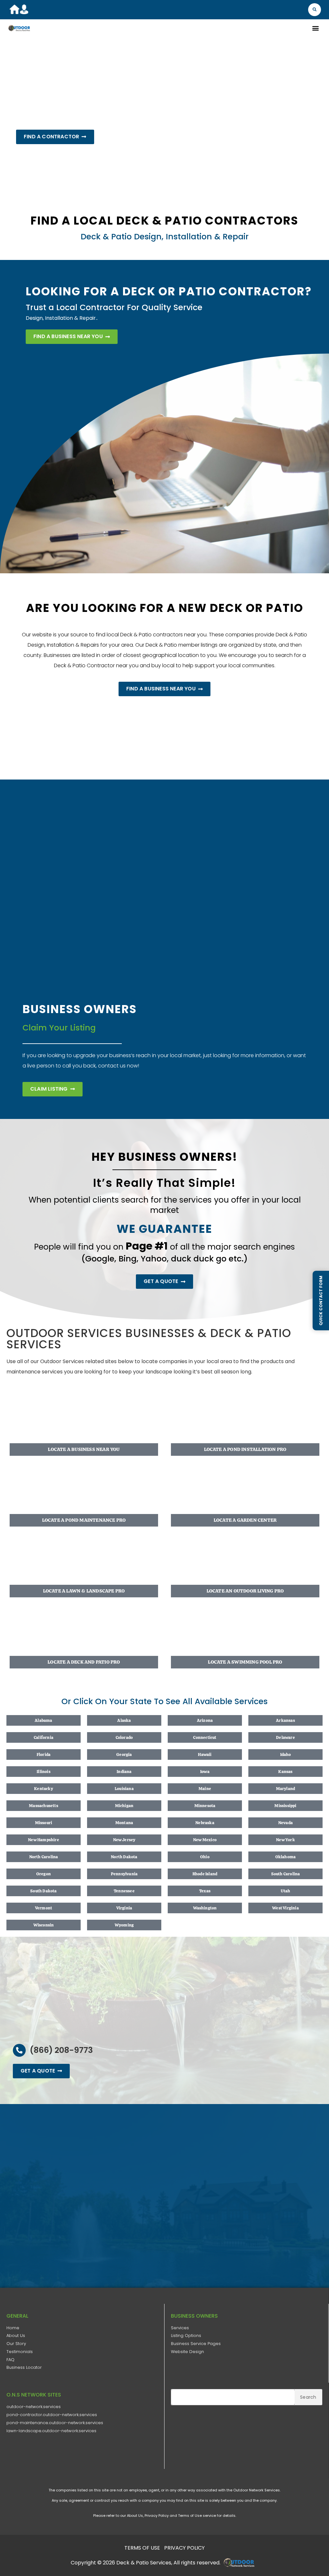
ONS (241, 2562)
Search (308, 2397)
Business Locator (24, 2367)
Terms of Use (190, 2516)
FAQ (10, 2360)
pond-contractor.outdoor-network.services (52, 2415)
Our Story (16, 2344)
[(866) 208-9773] (19, 2050)
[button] (315, 10)
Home (13, 2328)
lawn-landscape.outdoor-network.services (51, 2431)
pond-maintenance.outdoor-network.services (55, 2423)
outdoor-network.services (34, 2407)
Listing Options (186, 2336)
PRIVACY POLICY (184, 2548)
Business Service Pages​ (196, 2344)
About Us (16, 2336)
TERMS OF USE (142, 2548)
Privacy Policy (157, 2516)
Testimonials (20, 2352)
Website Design (187, 2352)
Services (180, 2328)
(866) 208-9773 (61, 2050)
